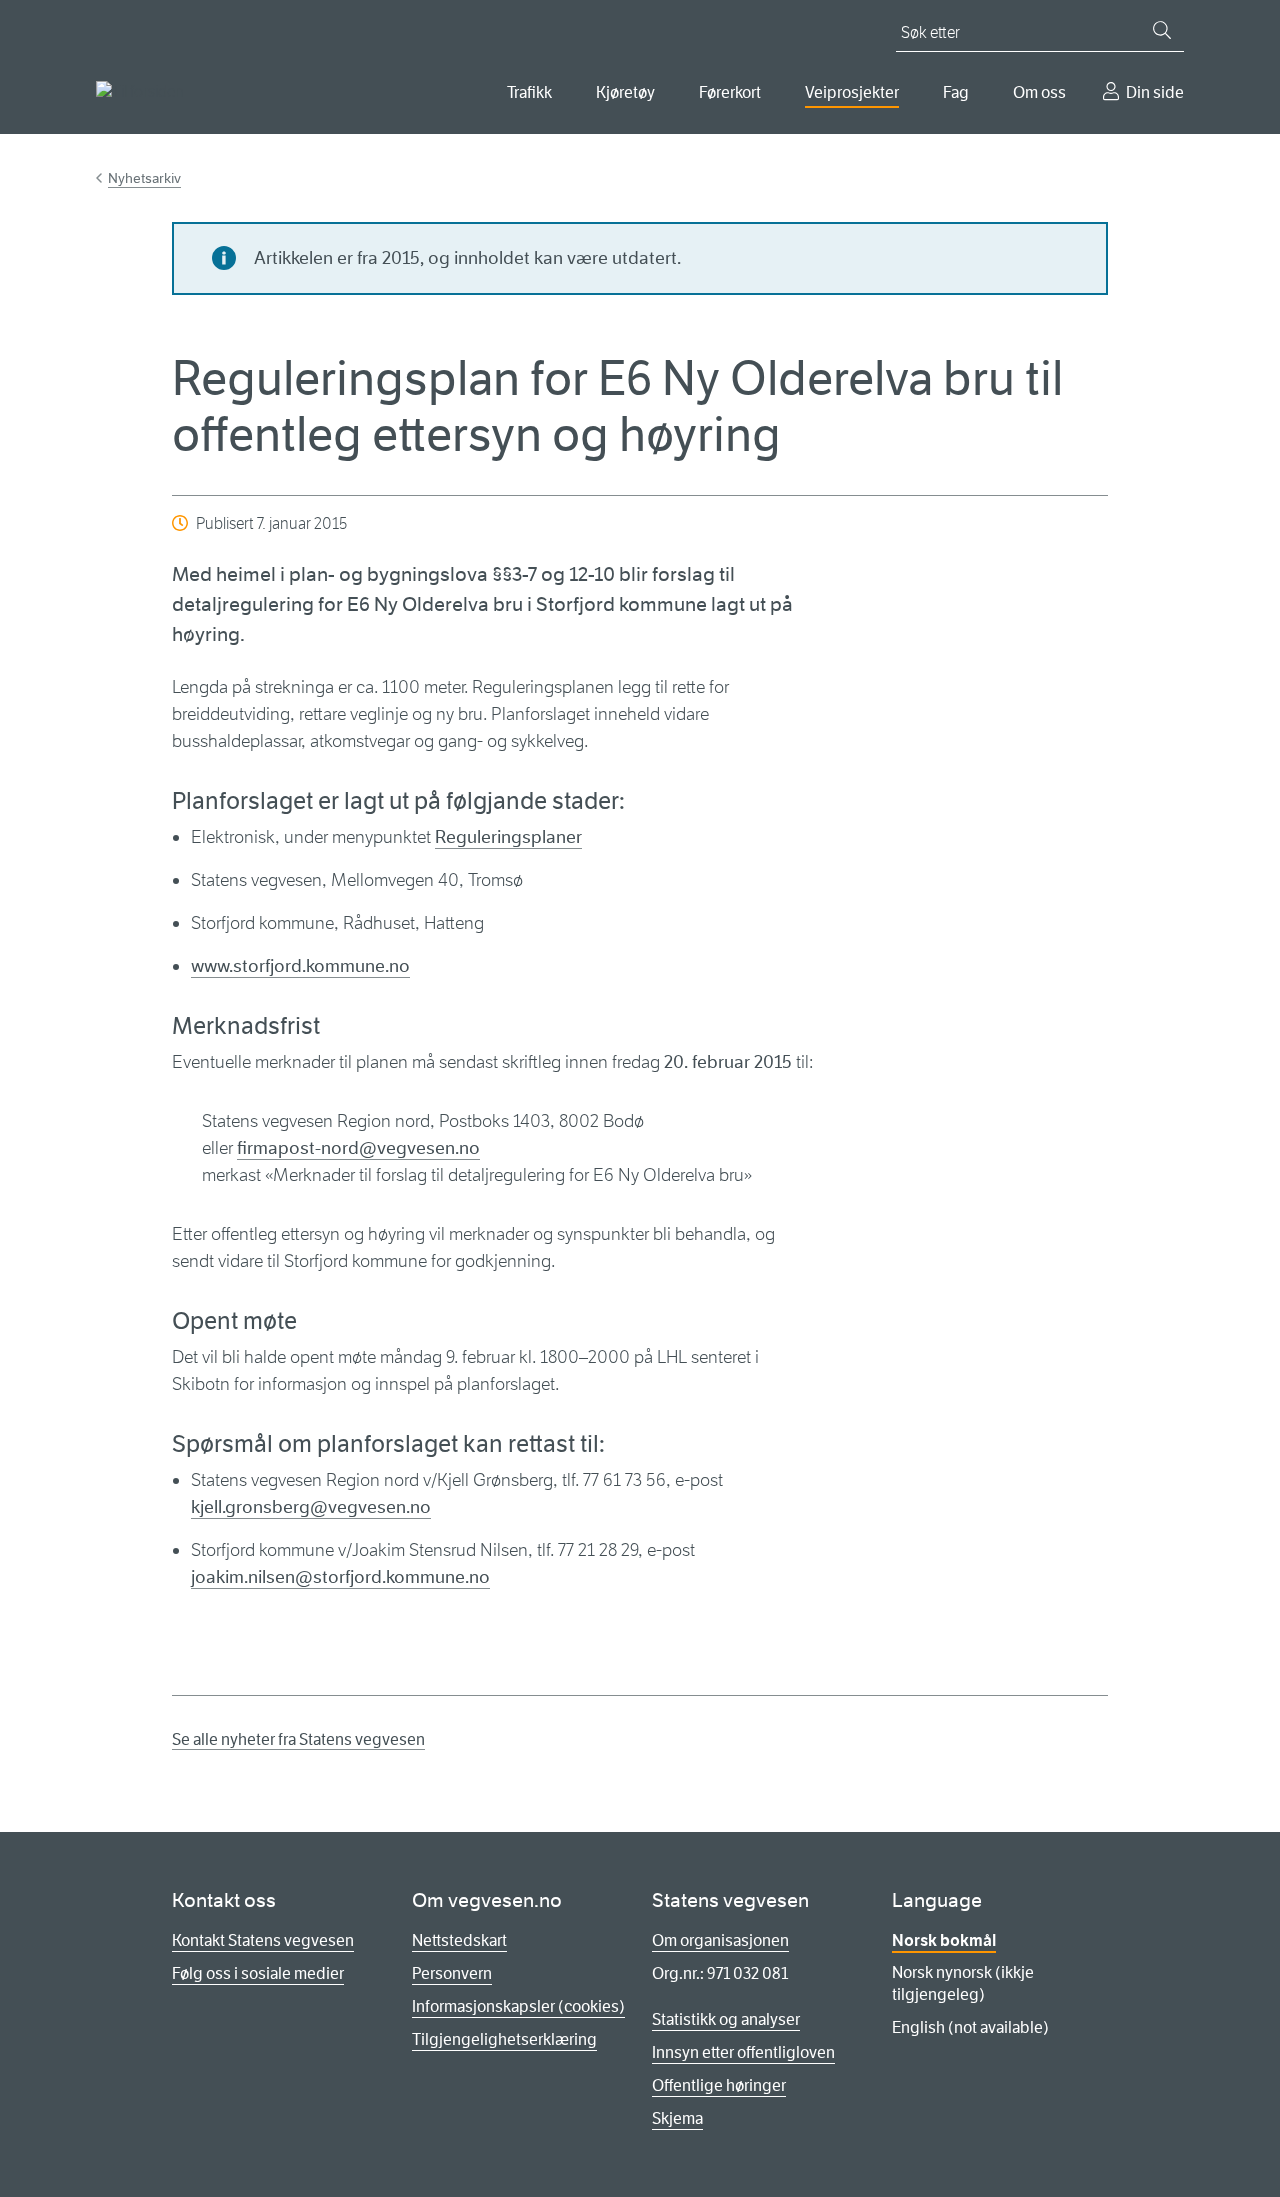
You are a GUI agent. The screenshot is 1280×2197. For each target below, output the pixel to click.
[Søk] (1162, 30)
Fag (956, 92)
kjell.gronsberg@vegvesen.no (311, 1507)
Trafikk (529, 92)
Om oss (1039, 92)
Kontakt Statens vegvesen (263, 1940)
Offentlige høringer (719, 2085)
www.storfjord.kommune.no (300, 966)
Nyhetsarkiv (144, 178)
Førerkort (730, 92)
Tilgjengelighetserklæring (504, 2039)
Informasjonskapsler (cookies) (518, 2006)
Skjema (677, 2118)
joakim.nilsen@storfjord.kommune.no (340, 1577)
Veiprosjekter (852, 92)
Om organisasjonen (720, 1940)
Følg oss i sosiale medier (258, 1973)
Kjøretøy (625, 92)
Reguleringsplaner (508, 837)
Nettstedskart (459, 1940)
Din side (1155, 92)
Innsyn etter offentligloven (743, 2052)
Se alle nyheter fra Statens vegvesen (298, 1739)
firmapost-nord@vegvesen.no (358, 1148)
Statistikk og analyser (726, 2019)
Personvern (452, 1973)
